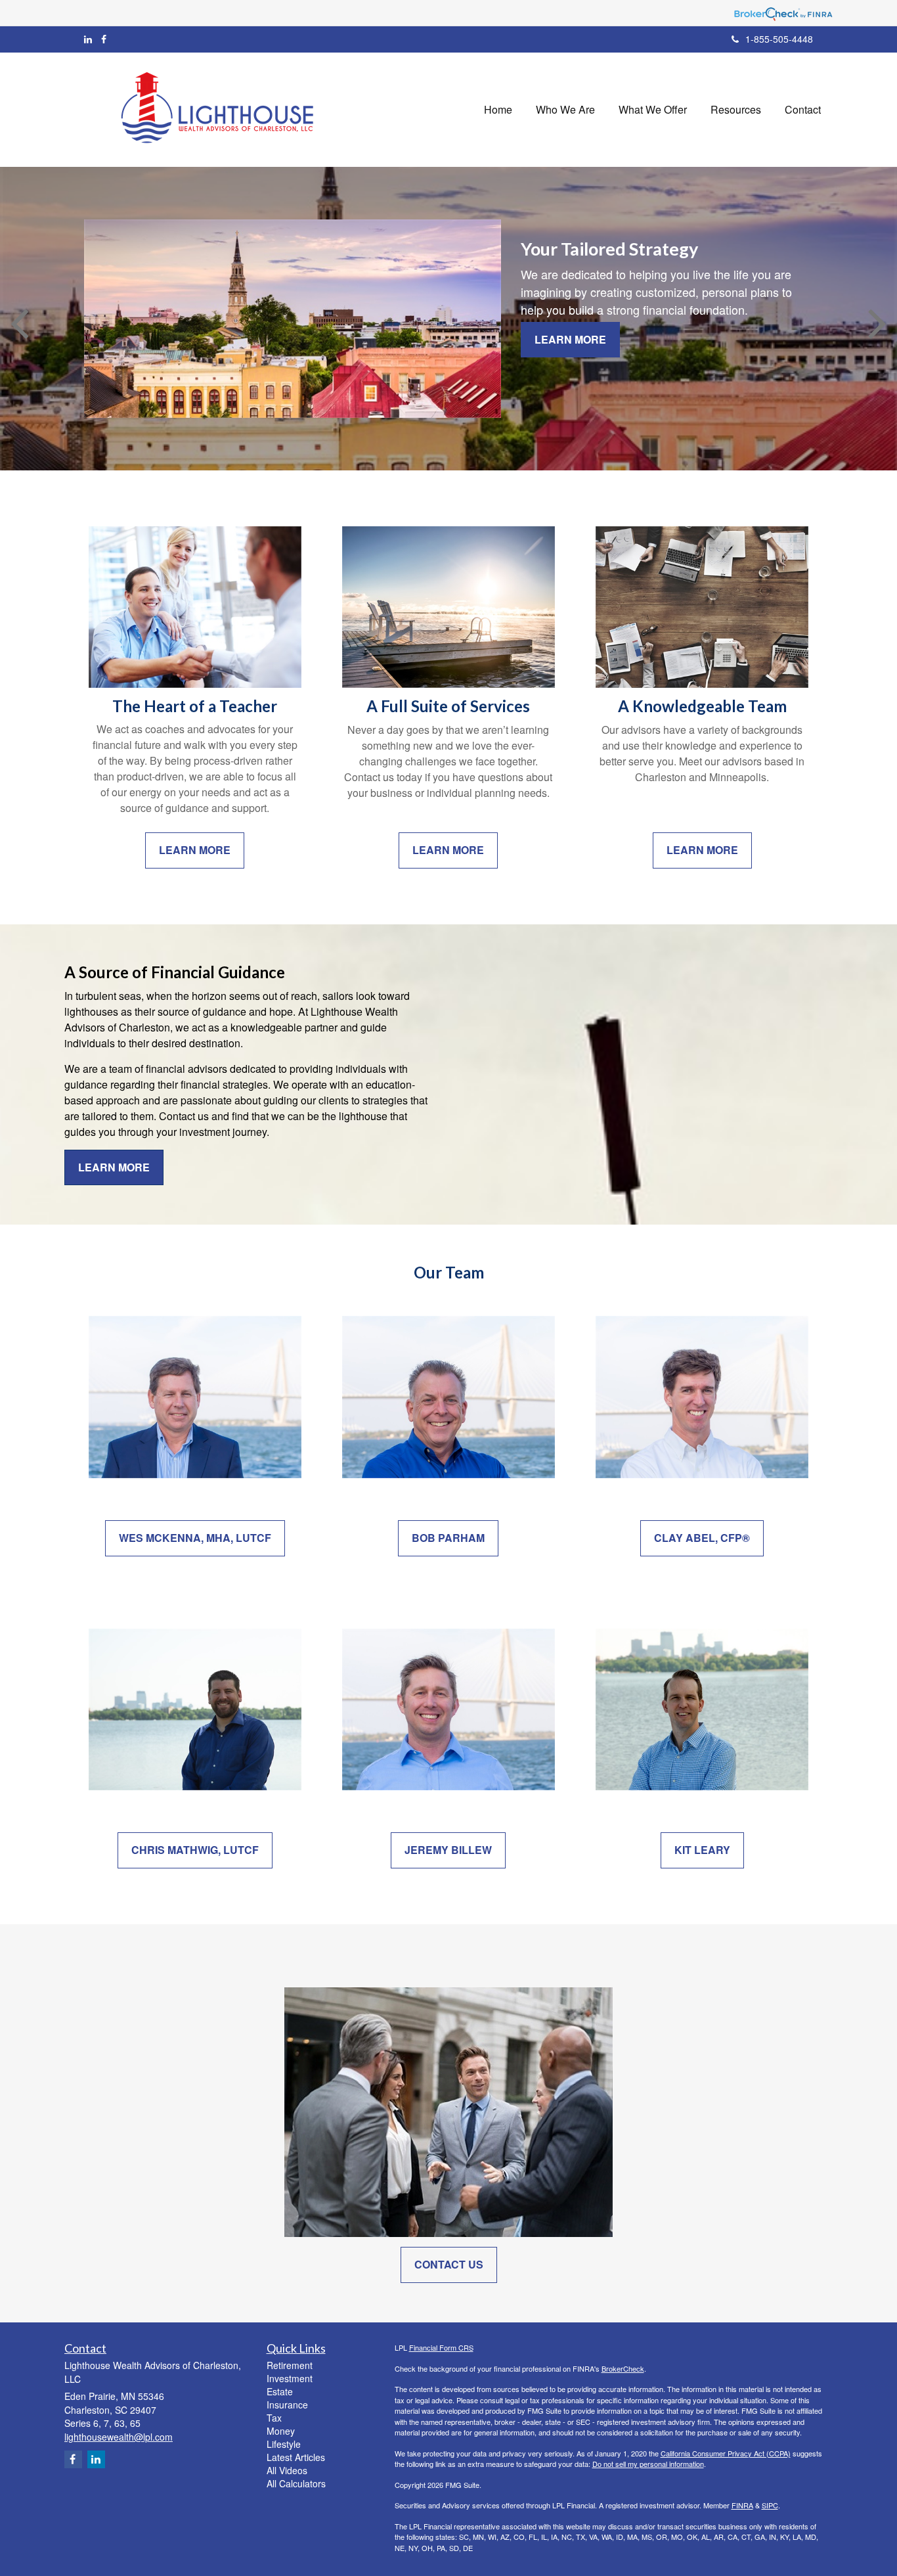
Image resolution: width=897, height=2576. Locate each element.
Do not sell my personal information (648, 2464)
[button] (565, 110)
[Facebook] (104, 39)
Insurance (287, 2405)
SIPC (770, 2505)
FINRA (742, 2505)
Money (281, 2431)
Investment (290, 2378)
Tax (274, 2418)
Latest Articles (296, 2457)
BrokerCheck (623, 2368)
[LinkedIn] (88, 39)
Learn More (570, 339)
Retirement (290, 2365)
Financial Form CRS (441, 2347)
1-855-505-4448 (779, 39)
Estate (280, 2391)
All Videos (287, 2470)
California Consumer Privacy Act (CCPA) (726, 2453)
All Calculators (296, 2483)
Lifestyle (284, 2444)
